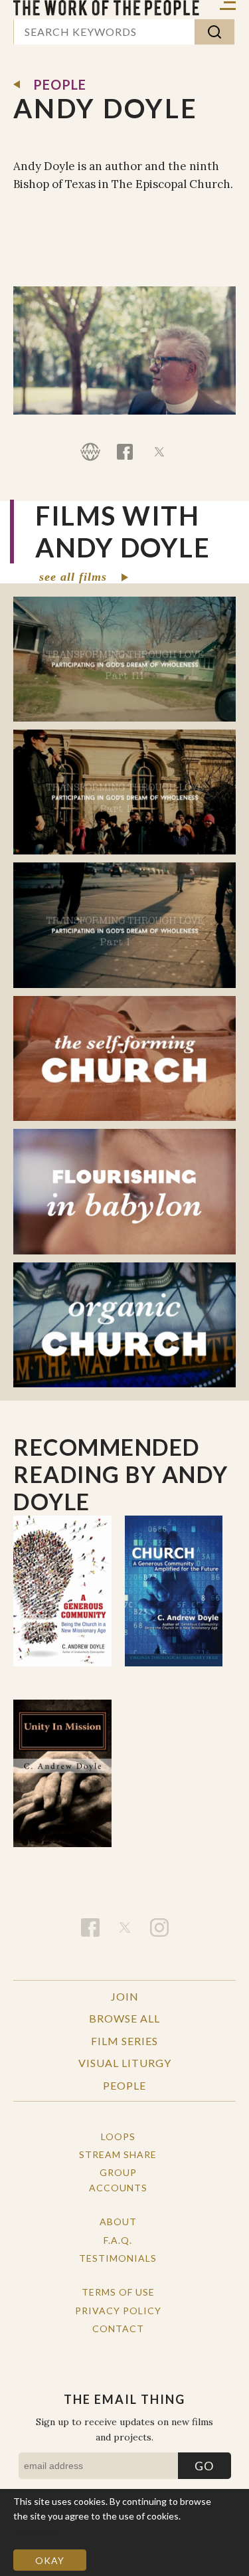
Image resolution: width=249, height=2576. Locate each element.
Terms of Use (118, 2292)
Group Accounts (118, 2180)
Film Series (124, 2041)
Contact (118, 2328)
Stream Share (118, 2154)
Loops (118, 2136)
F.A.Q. (118, 2240)
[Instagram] (159, 1928)
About (118, 2222)
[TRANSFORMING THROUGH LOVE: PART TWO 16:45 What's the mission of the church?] (124, 792)
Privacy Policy (118, 2311)
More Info (35, 2531)
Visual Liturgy (125, 2063)
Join (125, 1996)
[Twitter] (159, 452)
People (60, 84)
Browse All (124, 2018)
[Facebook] (125, 452)
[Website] (90, 452)
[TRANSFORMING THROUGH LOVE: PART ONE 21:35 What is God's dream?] (124, 925)
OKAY (50, 2560)
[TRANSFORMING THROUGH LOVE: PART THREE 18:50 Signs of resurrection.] (124, 659)
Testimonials (118, 2258)
